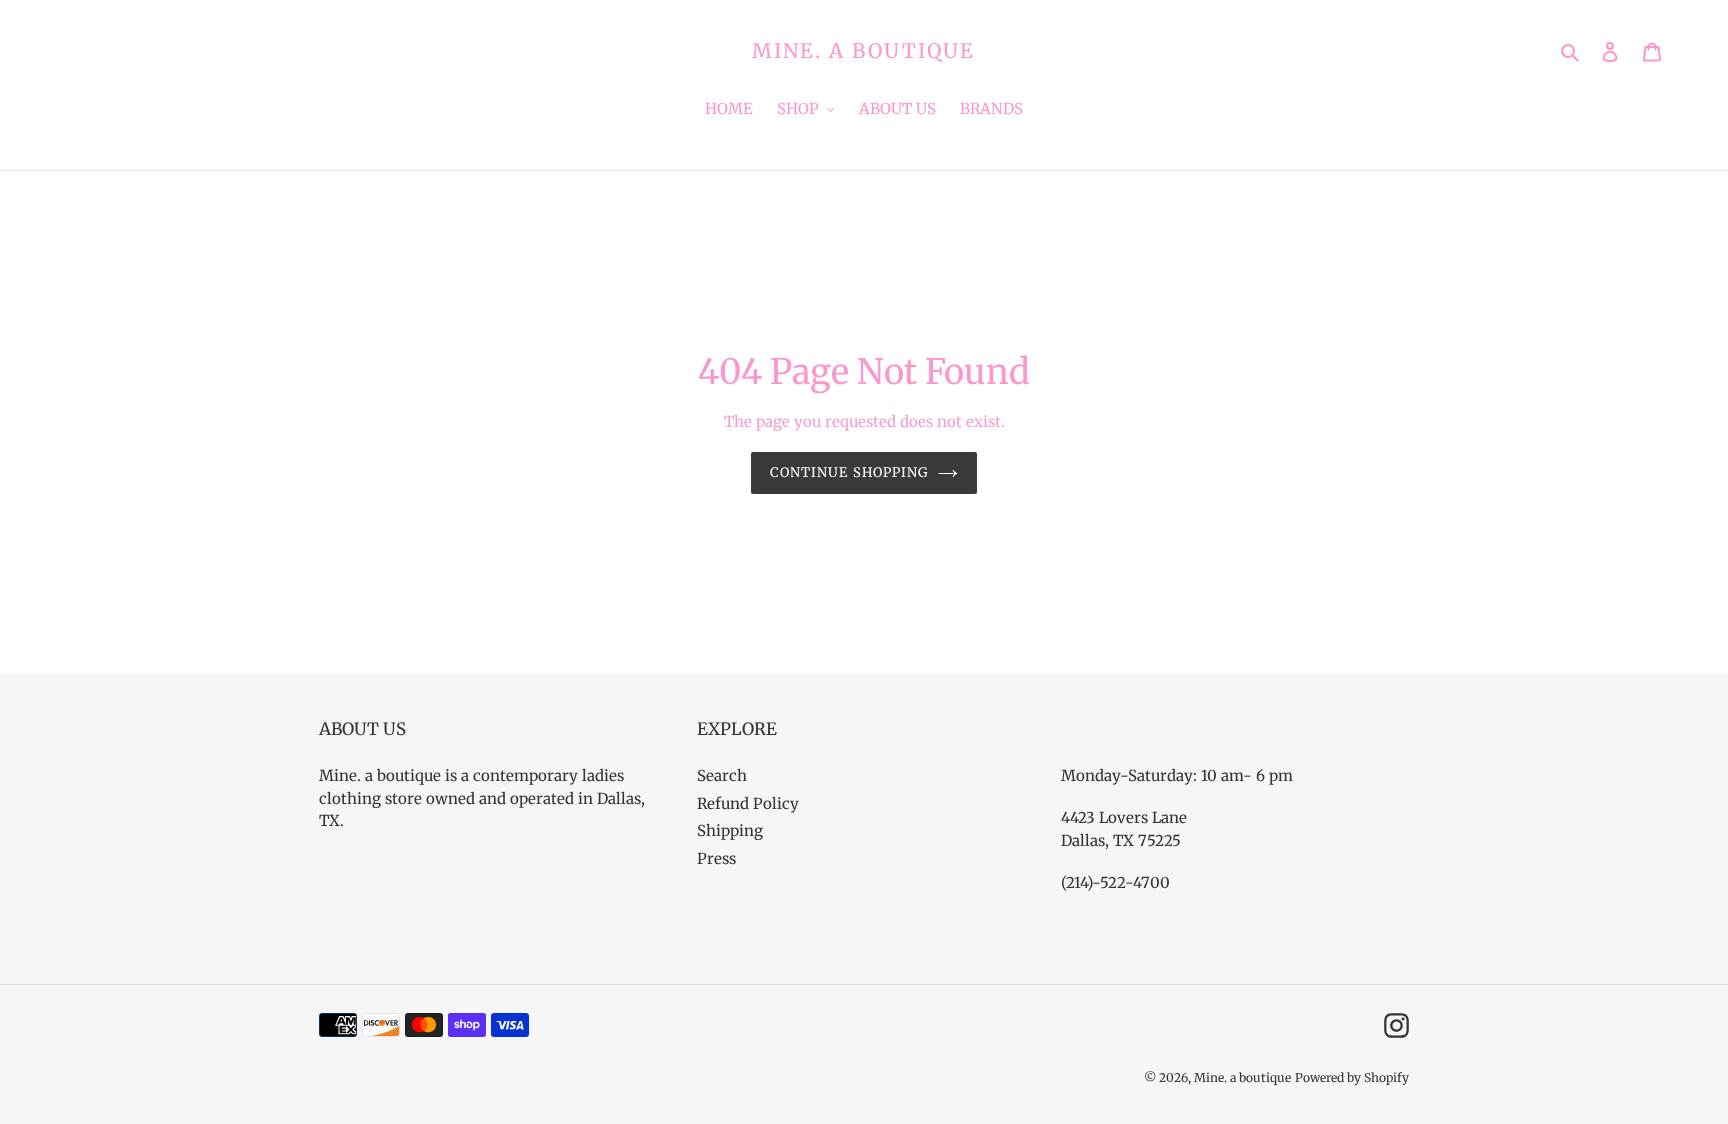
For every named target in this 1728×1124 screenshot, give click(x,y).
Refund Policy (748, 803)
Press (716, 858)
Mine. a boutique (863, 51)
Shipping (730, 830)
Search (722, 775)
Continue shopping (849, 472)
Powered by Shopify (1352, 1077)
